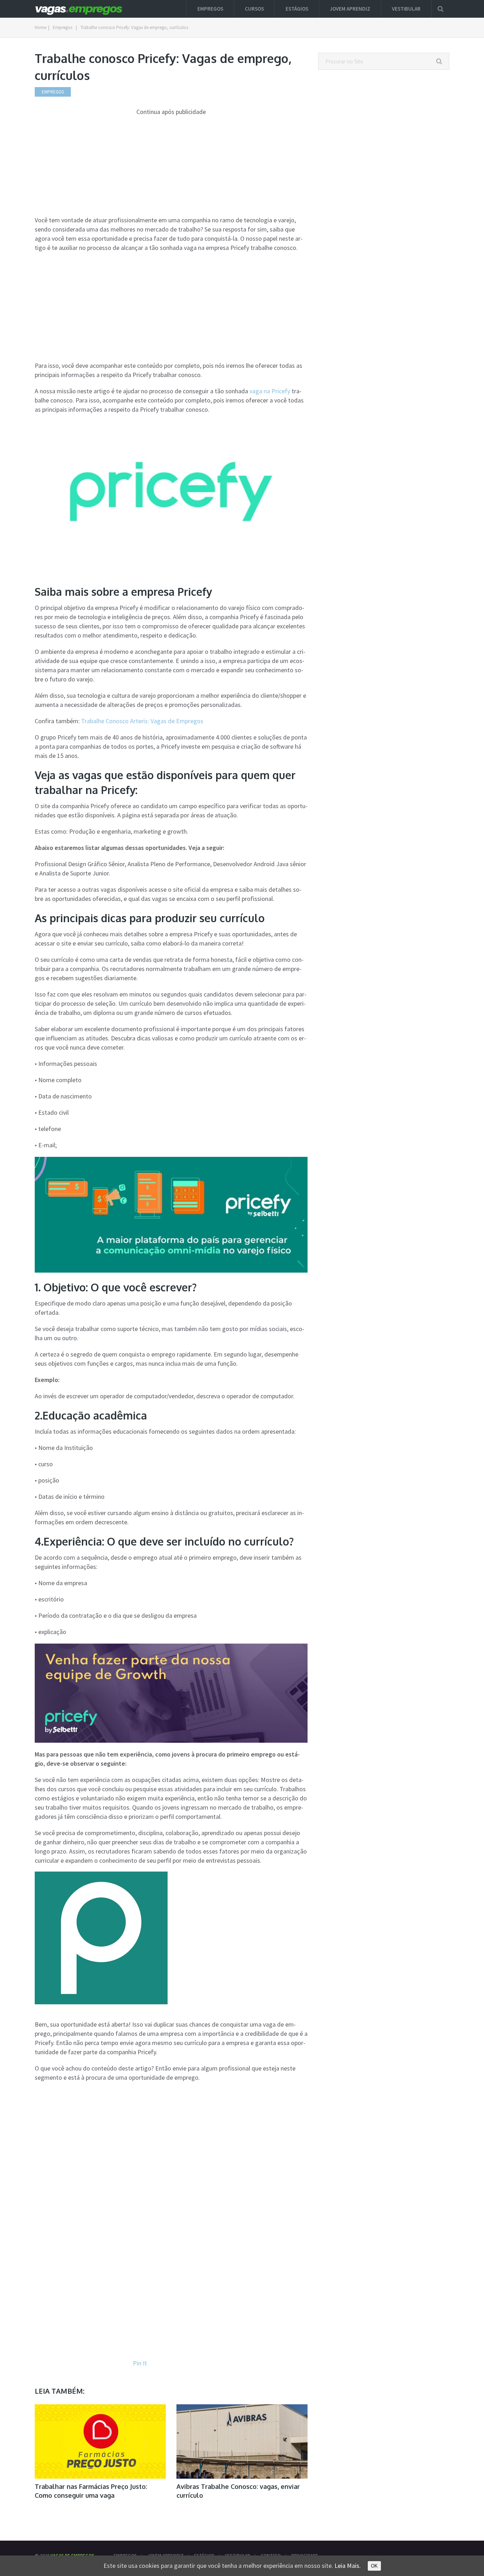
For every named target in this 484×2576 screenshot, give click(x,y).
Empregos (210, 9)
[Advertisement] (171, 166)
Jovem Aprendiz (350, 9)
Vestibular (406, 9)
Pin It (140, 2363)
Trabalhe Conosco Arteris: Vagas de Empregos (142, 721)
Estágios (297, 9)
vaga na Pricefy (270, 391)
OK (374, 2566)
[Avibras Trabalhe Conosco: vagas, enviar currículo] (242, 2441)
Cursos (254, 9)
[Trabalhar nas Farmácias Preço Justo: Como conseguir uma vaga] (100, 2441)
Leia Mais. (348, 2566)
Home (41, 27)
